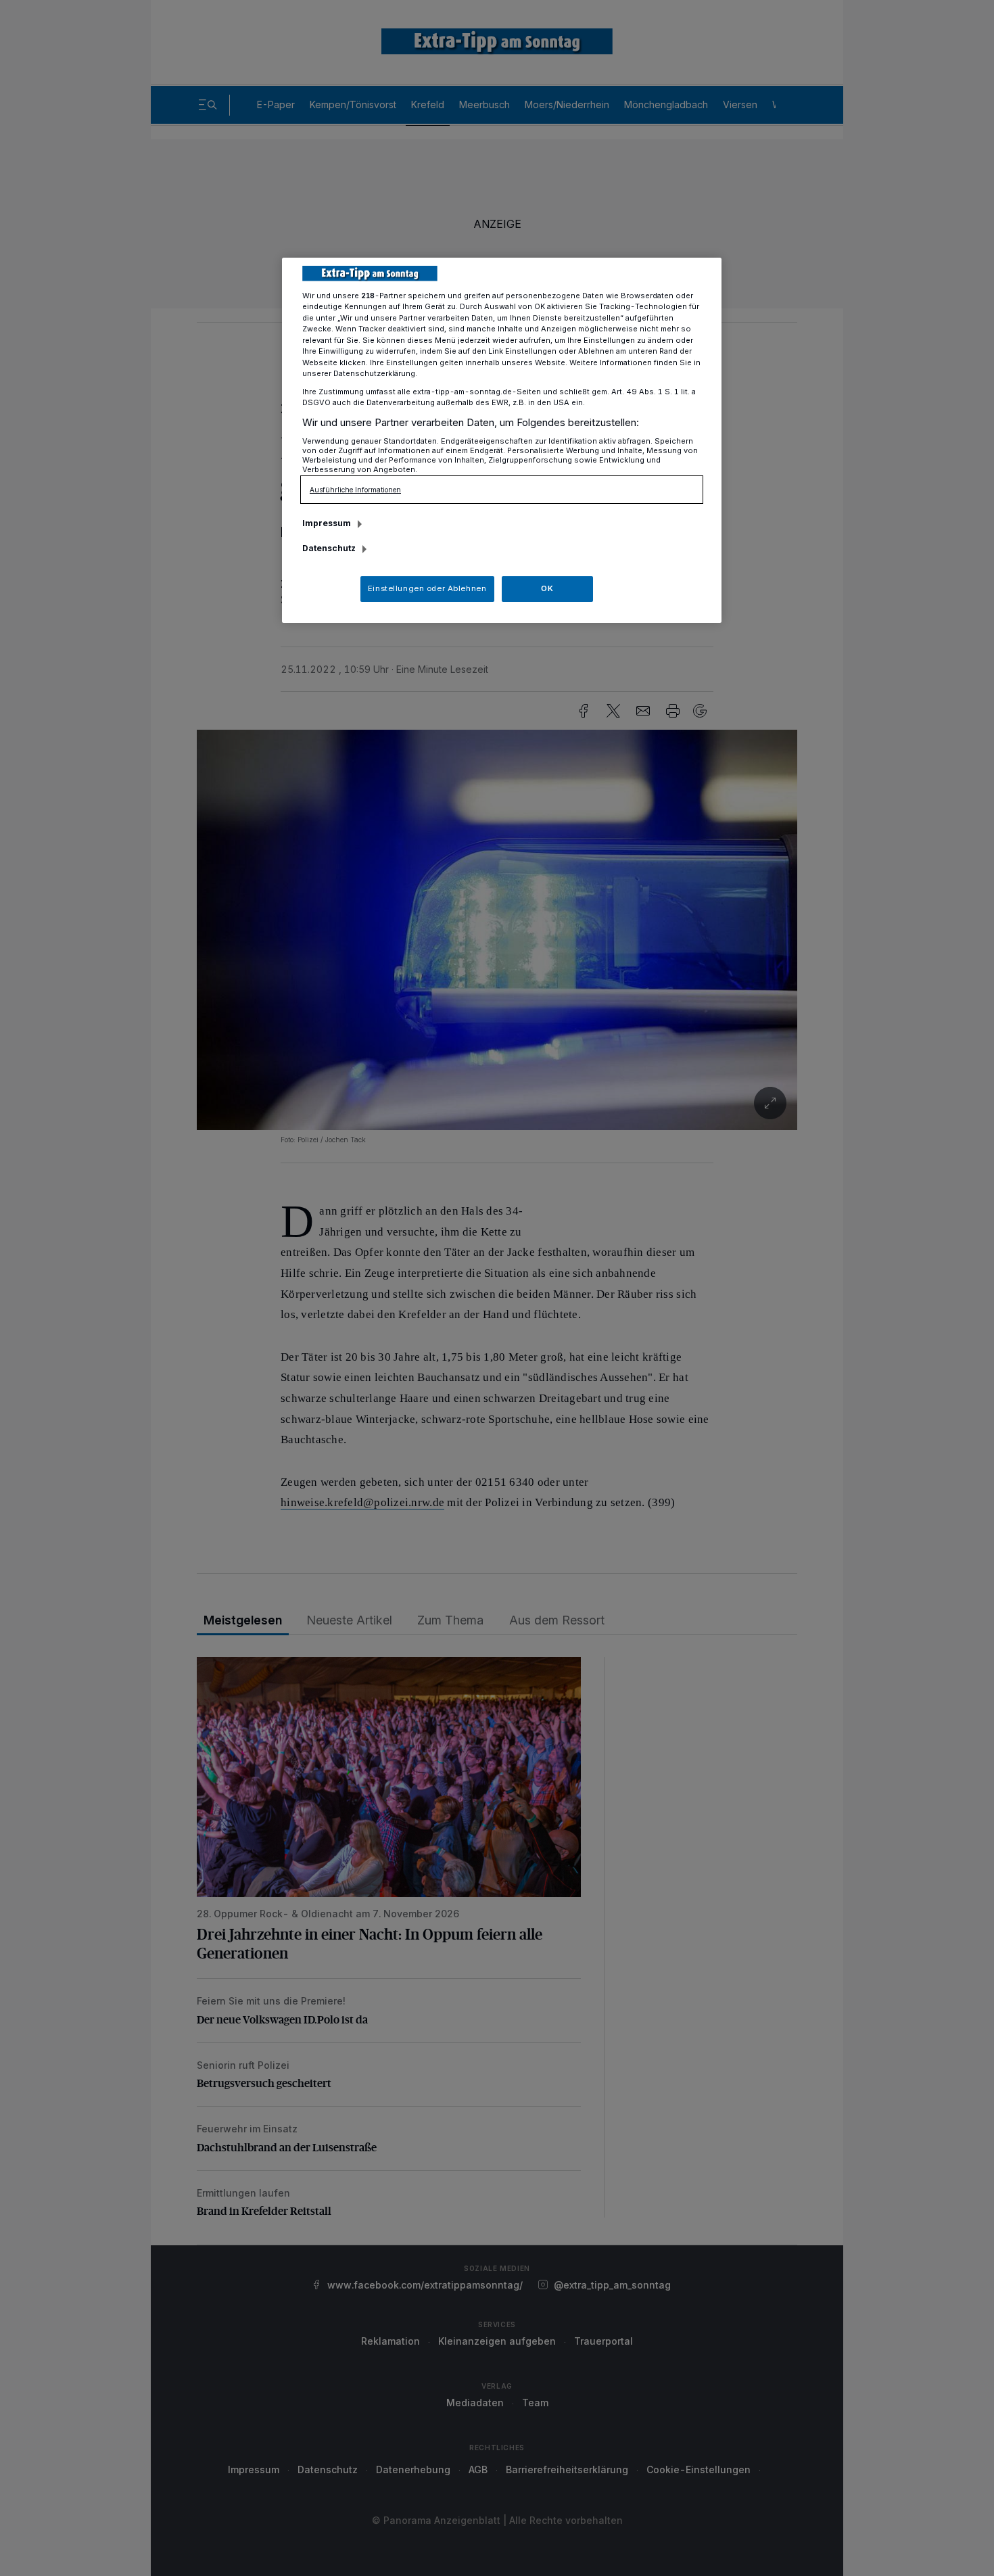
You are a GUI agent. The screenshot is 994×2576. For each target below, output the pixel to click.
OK (547, 588)
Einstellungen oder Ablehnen (427, 588)
